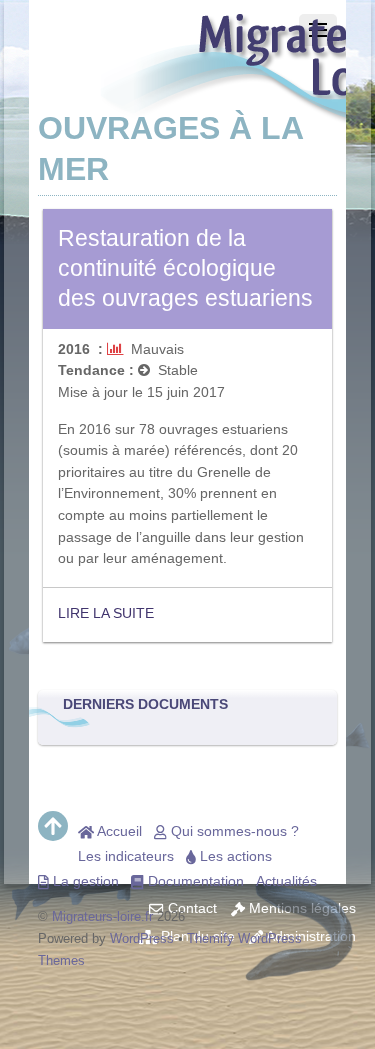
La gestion (84, 881)
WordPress (142, 938)
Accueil (118, 831)
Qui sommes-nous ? (233, 831)
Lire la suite (106, 613)
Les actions (234, 856)
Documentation (194, 881)
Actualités (286, 881)
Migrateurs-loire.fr (102, 916)
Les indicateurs (126, 856)
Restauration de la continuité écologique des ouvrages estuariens (185, 268)
